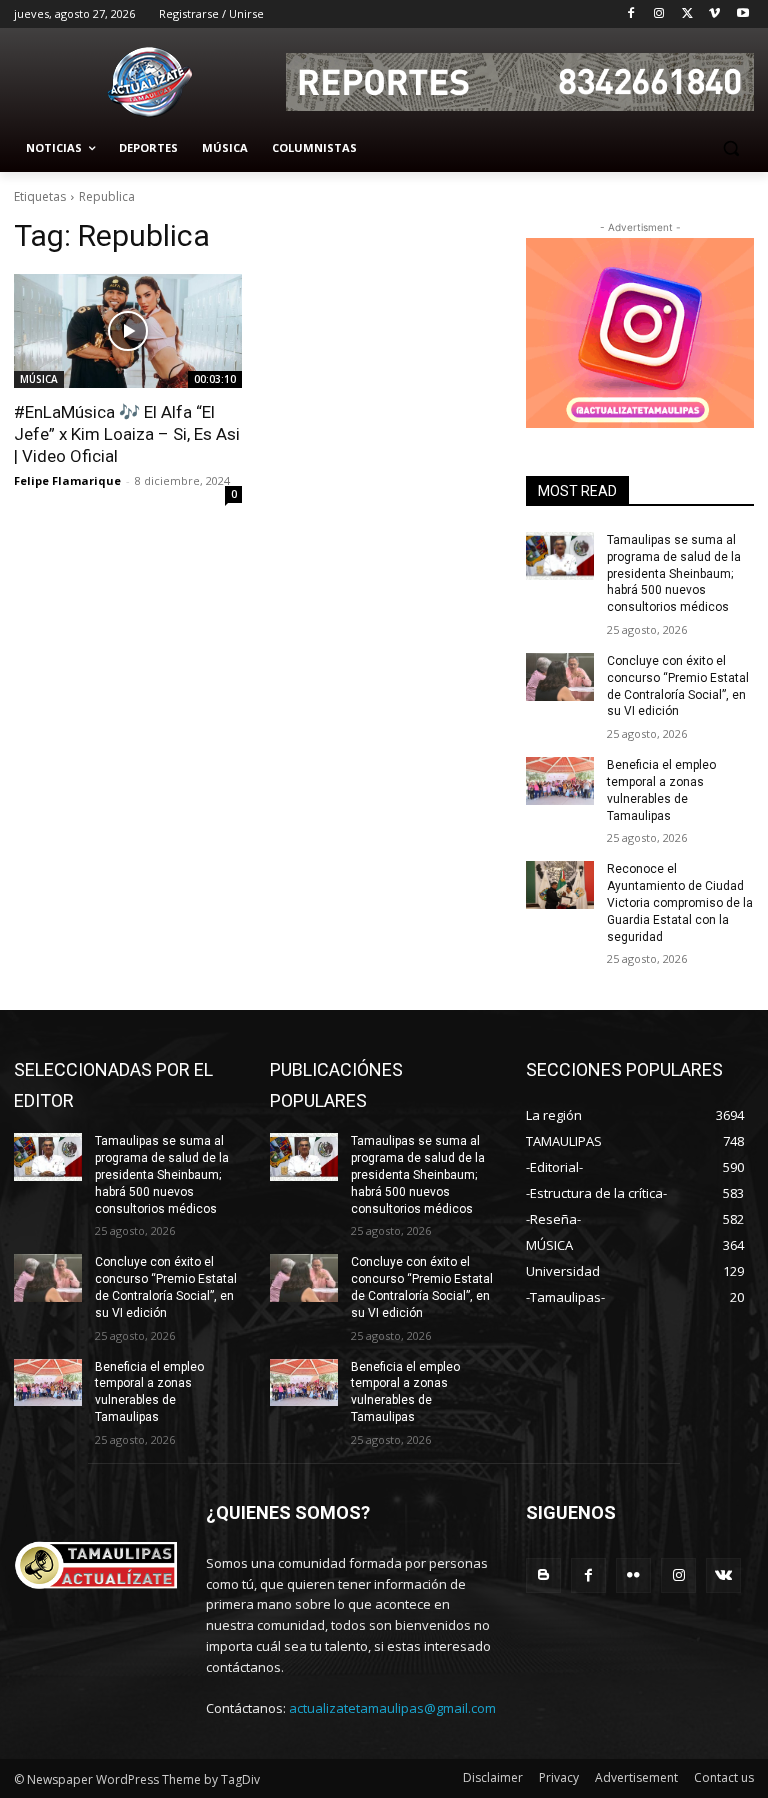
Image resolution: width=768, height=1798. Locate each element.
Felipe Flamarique (67, 480)
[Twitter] (687, 14)
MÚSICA (39, 379)
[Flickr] (633, 1575)
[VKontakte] (723, 1575)
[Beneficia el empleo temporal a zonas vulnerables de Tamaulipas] (560, 781)
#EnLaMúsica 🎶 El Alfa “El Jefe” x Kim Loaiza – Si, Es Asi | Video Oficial (127, 434)
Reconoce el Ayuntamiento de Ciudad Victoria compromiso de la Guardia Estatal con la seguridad (680, 902)
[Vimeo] (714, 14)
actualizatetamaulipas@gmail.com (392, 1708)
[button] (730, 148)
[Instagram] (659, 14)
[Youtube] (742, 14)
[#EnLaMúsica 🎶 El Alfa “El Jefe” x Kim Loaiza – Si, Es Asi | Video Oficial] (128, 331)
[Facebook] (631, 14)
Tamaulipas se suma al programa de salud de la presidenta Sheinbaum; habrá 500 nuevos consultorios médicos (674, 573)
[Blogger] (543, 1575)
